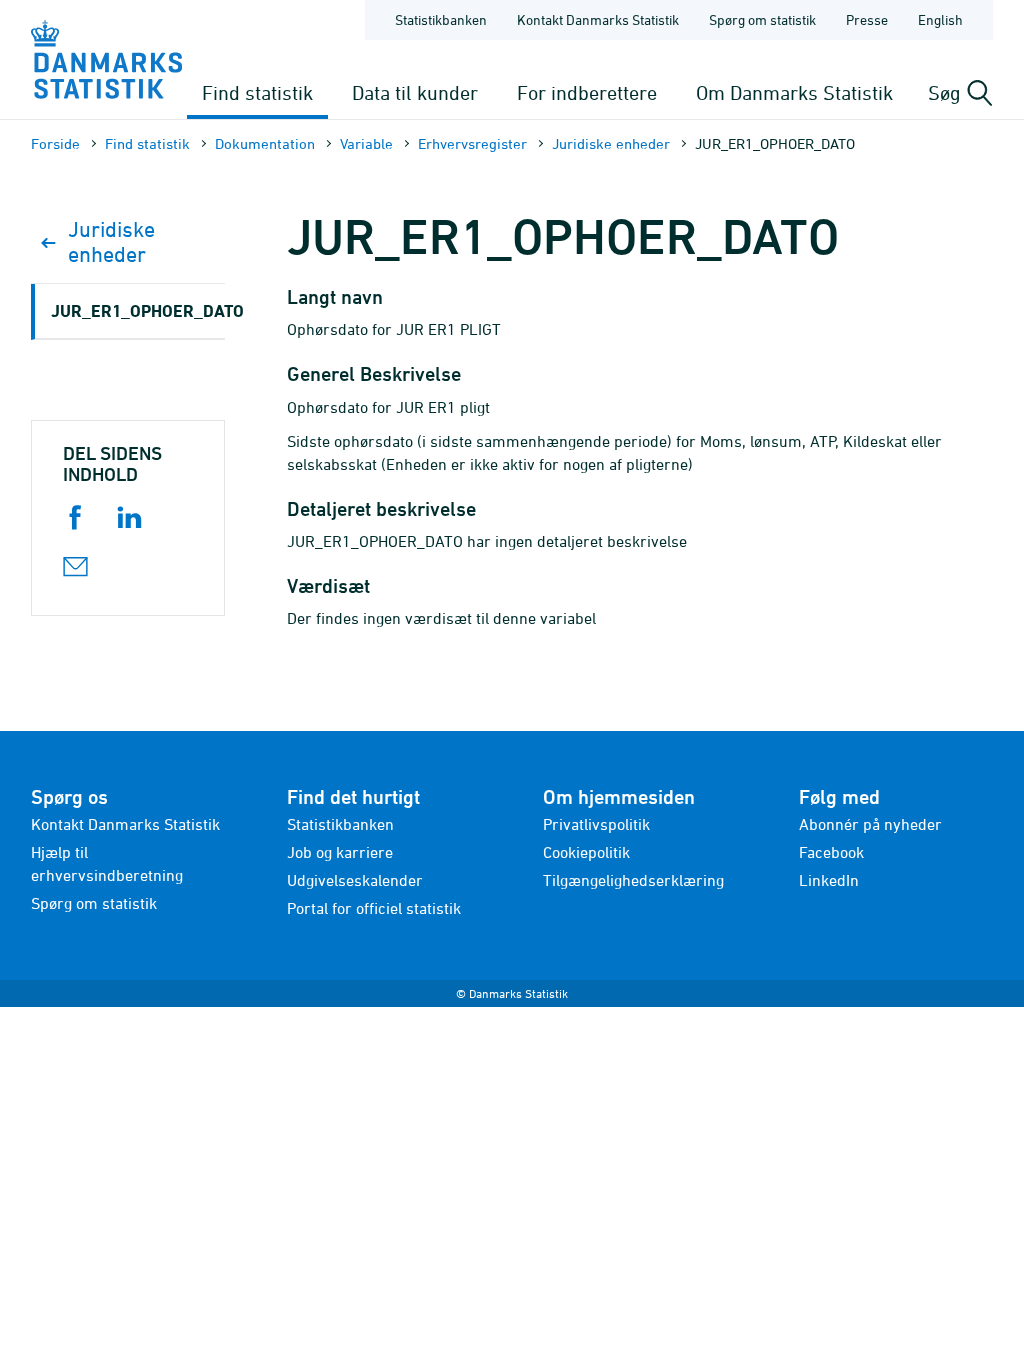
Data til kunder (415, 92)
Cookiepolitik (586, 852)
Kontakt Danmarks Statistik (598, 19)
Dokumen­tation (265, 143)
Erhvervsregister (472, 143)
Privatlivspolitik (596, 824)
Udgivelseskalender (355, 880)
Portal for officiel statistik (374, 908)
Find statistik (257, 92)
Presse (867, 19)
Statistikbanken (441, 19)
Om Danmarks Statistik (794, 92)
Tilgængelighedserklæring (633, 880)
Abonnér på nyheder (870, 824)
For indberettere (587, 92)
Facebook (831, 852)
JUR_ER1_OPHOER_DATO (138, 310)
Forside (55, 143)
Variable (366, 143)
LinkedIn (829, 880)
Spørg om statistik (762, 19)
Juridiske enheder (611, 143)
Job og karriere (340, 852)
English (940, 19)
